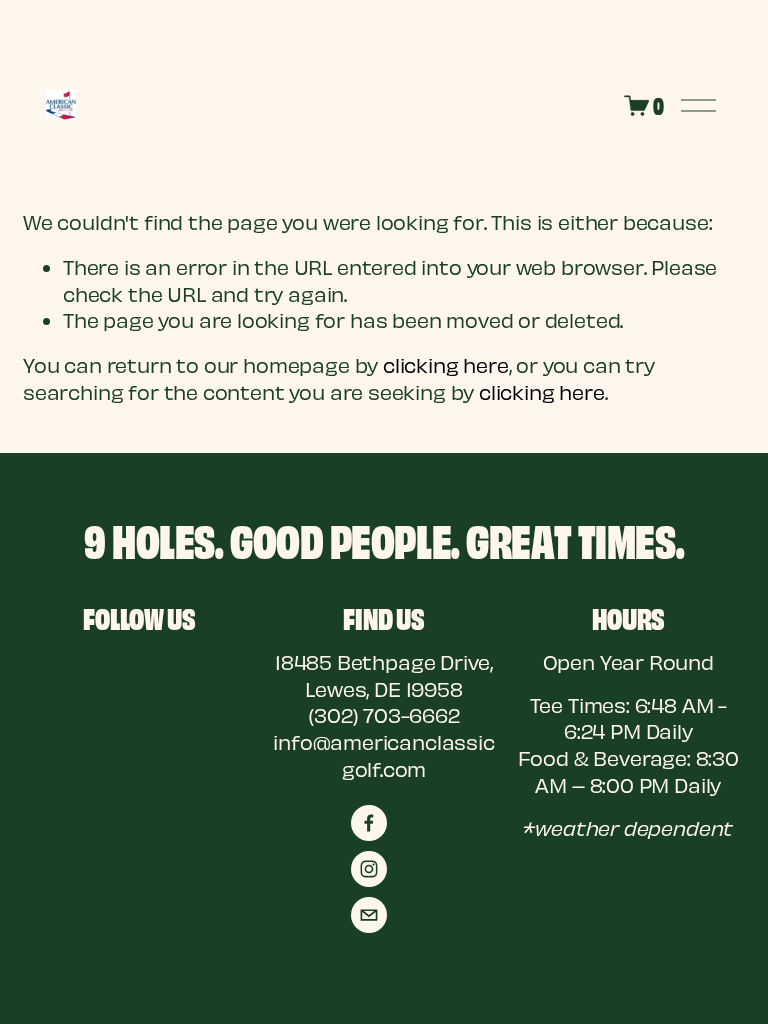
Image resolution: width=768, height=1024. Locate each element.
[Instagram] (369, 869)
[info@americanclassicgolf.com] (369, 915)
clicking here (446, 365)
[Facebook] (369, 823)
